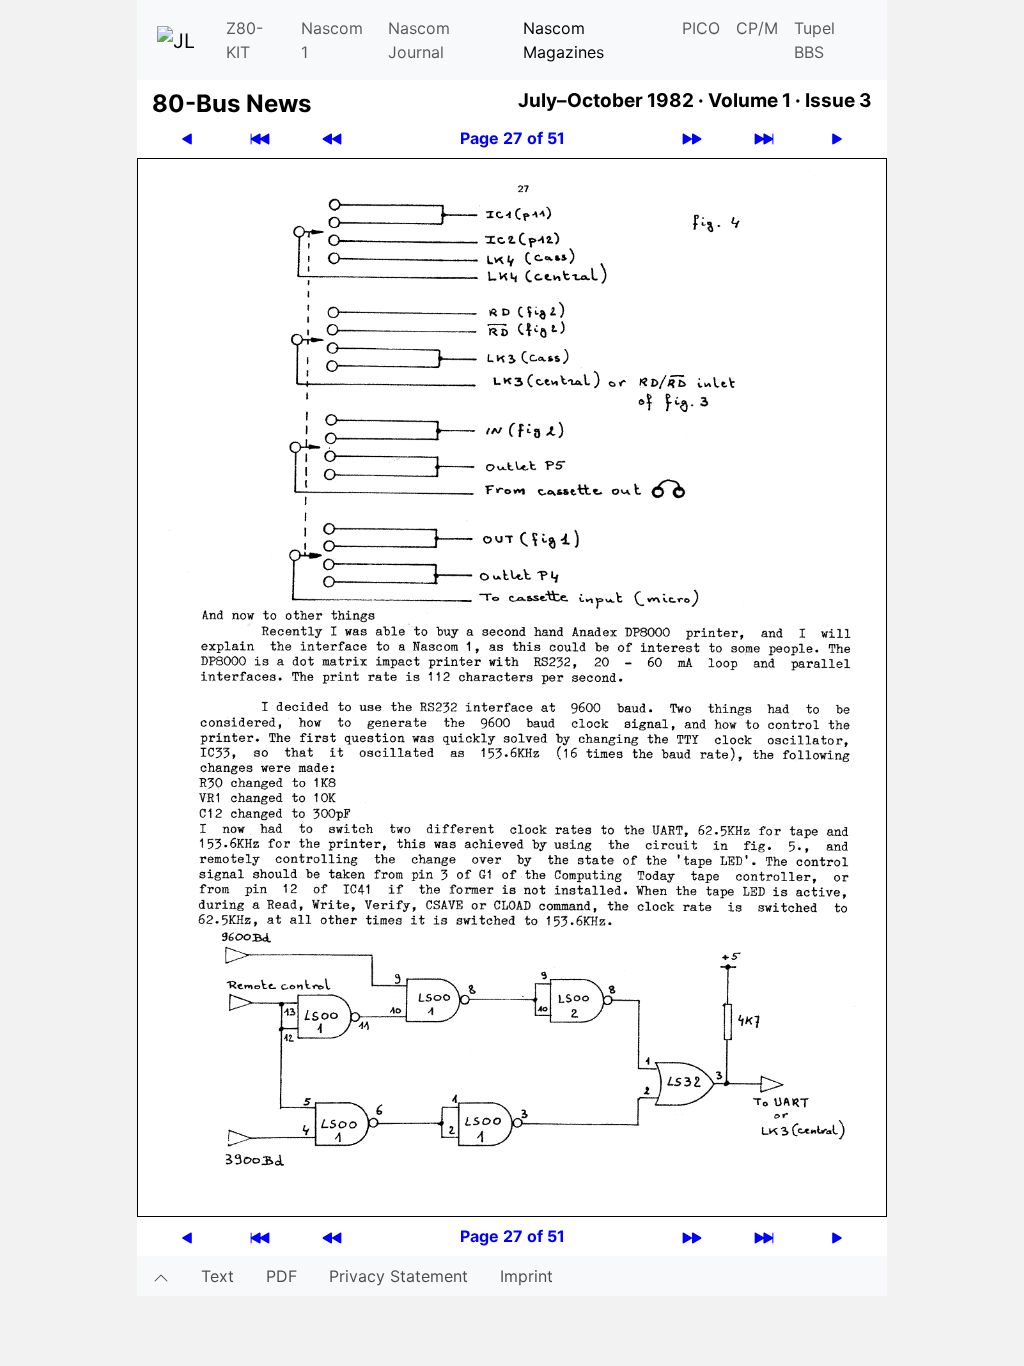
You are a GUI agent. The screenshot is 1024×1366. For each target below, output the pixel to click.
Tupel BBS (814, 40)
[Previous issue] (332, 138)
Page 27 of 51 (512, 138)
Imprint (526, 1276)
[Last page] (764, 138)
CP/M (757, 28)
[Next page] (837, 138)
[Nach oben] (161, 1276)
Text (217, 1276)
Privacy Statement (398, 1276)
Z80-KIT (244, 40)
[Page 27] (512, 686)
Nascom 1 (332, 40)
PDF (281, 1276)
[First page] (260, 138)
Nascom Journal (419, 40)
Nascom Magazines (563, 40)
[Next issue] (692, 138)
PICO (701, 28)
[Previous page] (187, 138)
